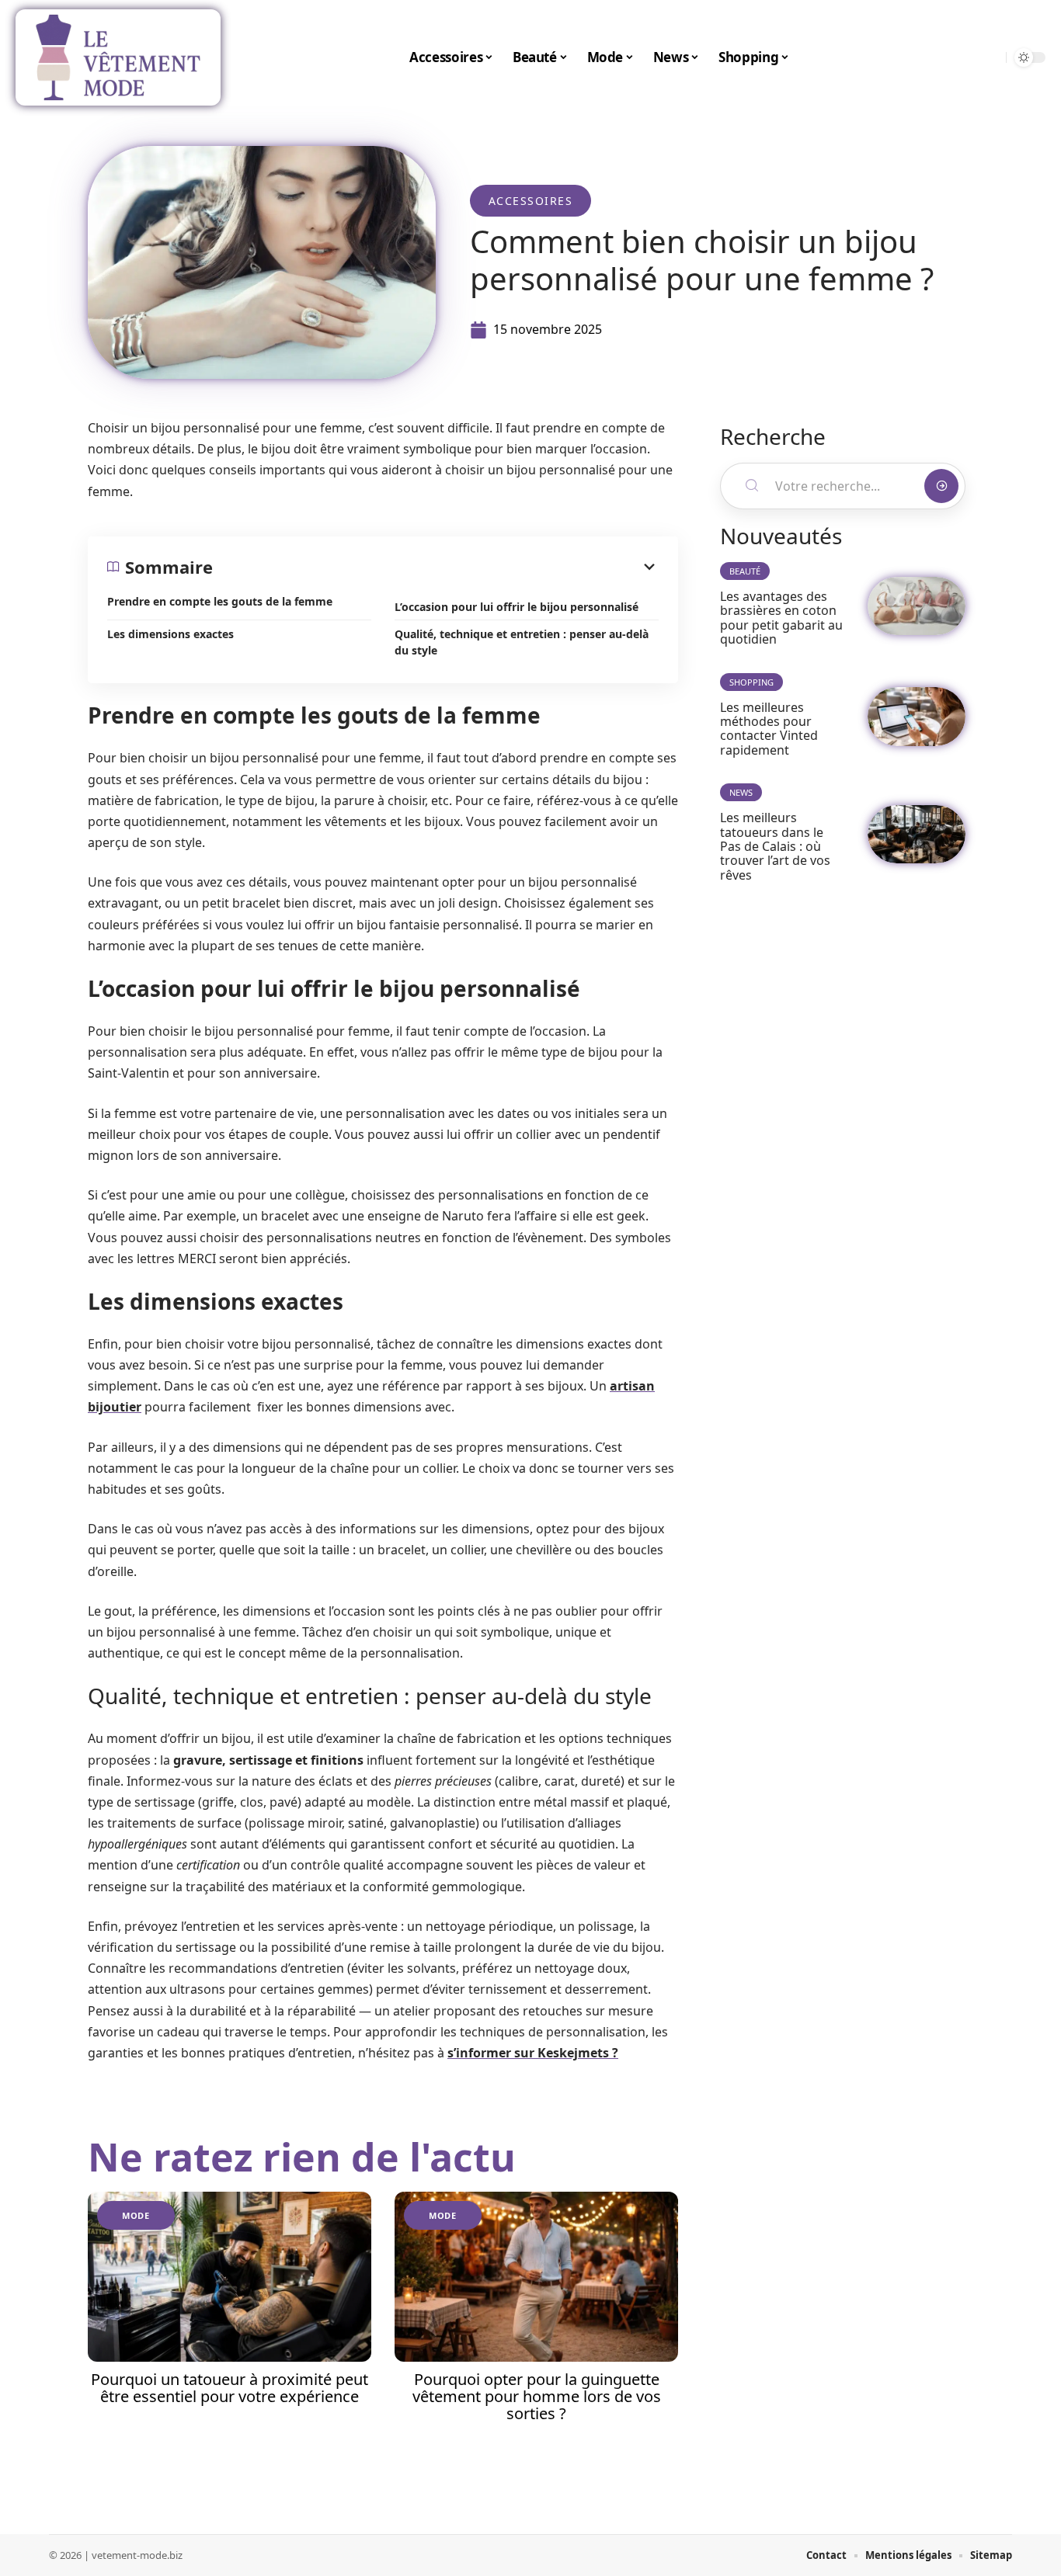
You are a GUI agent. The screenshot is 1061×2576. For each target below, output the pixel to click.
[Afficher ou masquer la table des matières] (436, 567)
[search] (990, 57)
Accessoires (531, 201)
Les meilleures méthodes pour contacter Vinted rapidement (769, 729)
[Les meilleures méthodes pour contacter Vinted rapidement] (917, 716)
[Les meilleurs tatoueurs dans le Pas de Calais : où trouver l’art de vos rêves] (917, 834)
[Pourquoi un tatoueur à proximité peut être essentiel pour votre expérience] (230, 2277)
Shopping (751, 682)
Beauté (745, 571)
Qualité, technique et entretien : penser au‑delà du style (522, 642)
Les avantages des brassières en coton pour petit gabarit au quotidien (781, 618)
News (741, 792)
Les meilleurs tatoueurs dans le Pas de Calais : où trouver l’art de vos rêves (775, 846)
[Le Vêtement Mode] (118, 57)
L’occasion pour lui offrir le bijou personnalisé (517, 607)
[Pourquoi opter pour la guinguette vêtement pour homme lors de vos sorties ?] (536, 2277)
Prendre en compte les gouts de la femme (220, 601)
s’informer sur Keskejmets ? (533, 2053)
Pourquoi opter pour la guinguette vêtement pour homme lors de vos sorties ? (537, 2396)
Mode (136, 2215)
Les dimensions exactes (170, 634)
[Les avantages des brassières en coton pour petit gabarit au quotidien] (917, 606)
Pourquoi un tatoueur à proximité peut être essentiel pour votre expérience (230, 2388)
